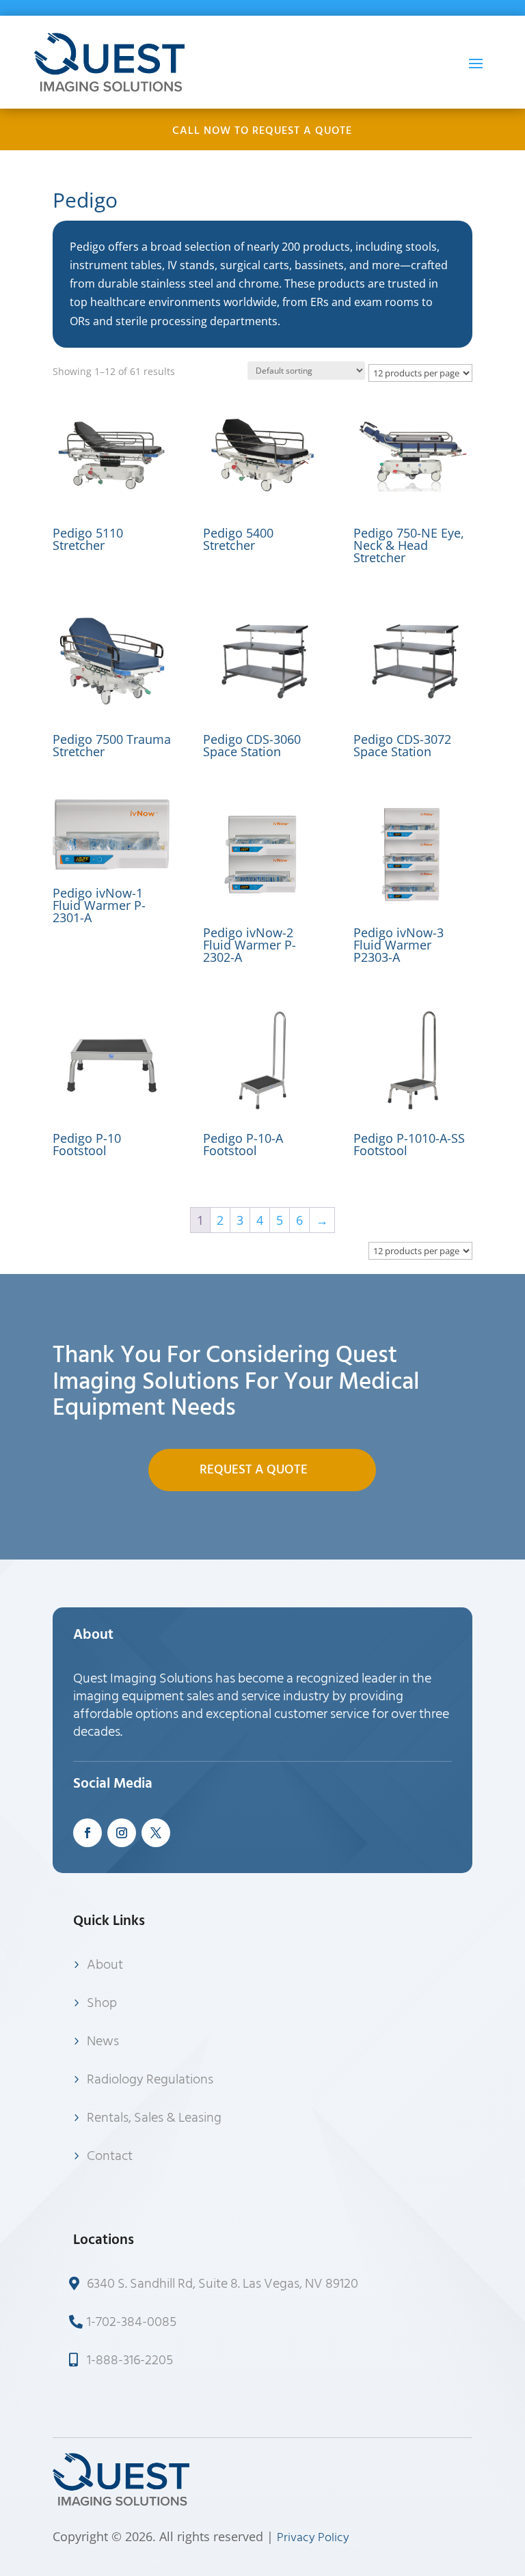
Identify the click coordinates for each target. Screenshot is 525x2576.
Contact (110, 2156)
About (105, 1965)
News (103, 2041)
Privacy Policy (313, 2537)
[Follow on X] (156, 1833)
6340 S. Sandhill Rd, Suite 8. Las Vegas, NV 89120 (223, 2284)
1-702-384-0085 (132, 2322)
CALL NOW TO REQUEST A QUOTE (262, 130)
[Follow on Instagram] (122, 1833)
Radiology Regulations (150, 2079)
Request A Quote (254, 1470)
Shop (102, 2003)
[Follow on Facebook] (87, 1833)
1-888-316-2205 (130, 2360)
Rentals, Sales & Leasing (154, 2118)
